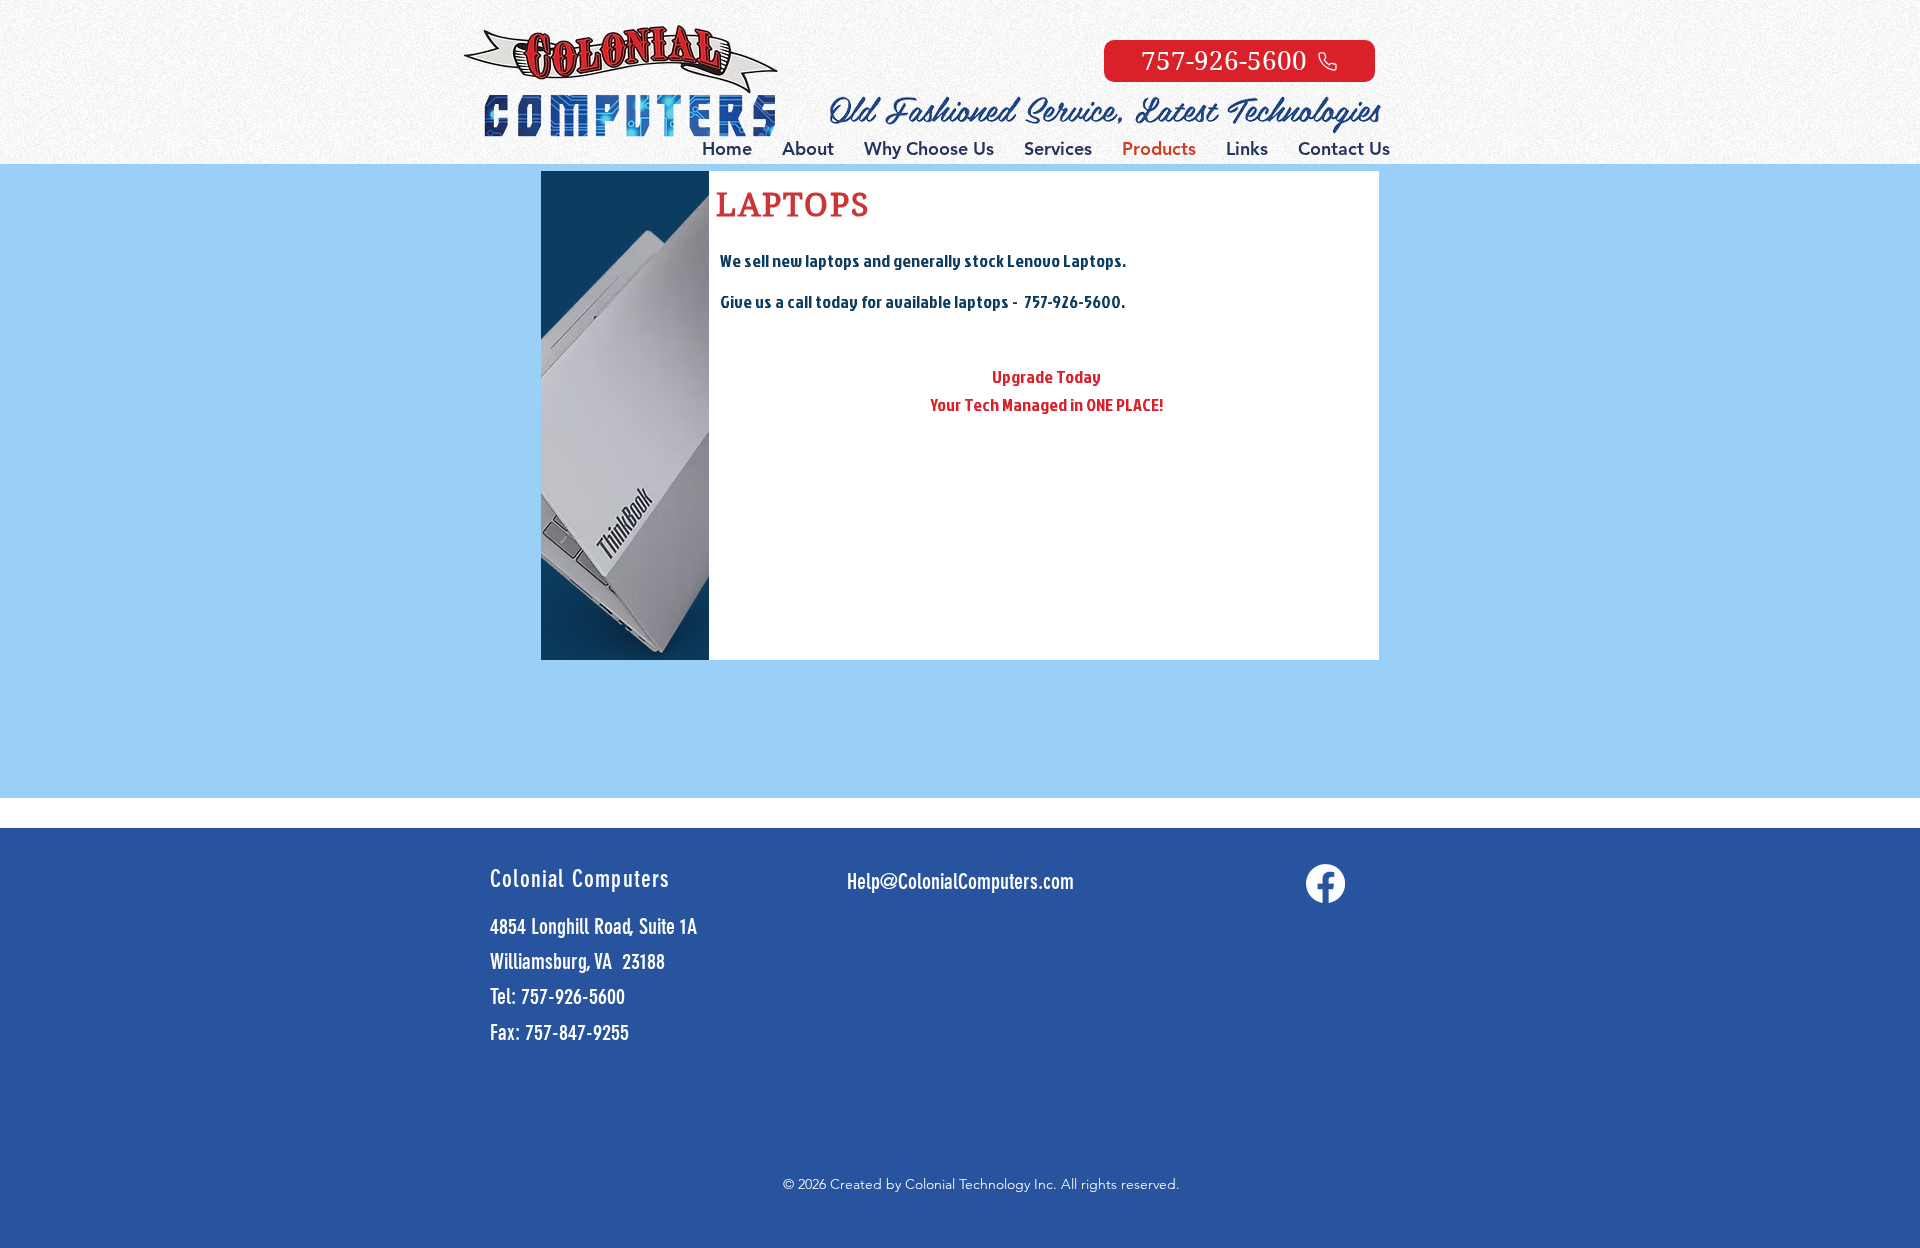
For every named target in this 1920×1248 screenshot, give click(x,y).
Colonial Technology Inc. (983, 1184)
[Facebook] (1325, 883)
